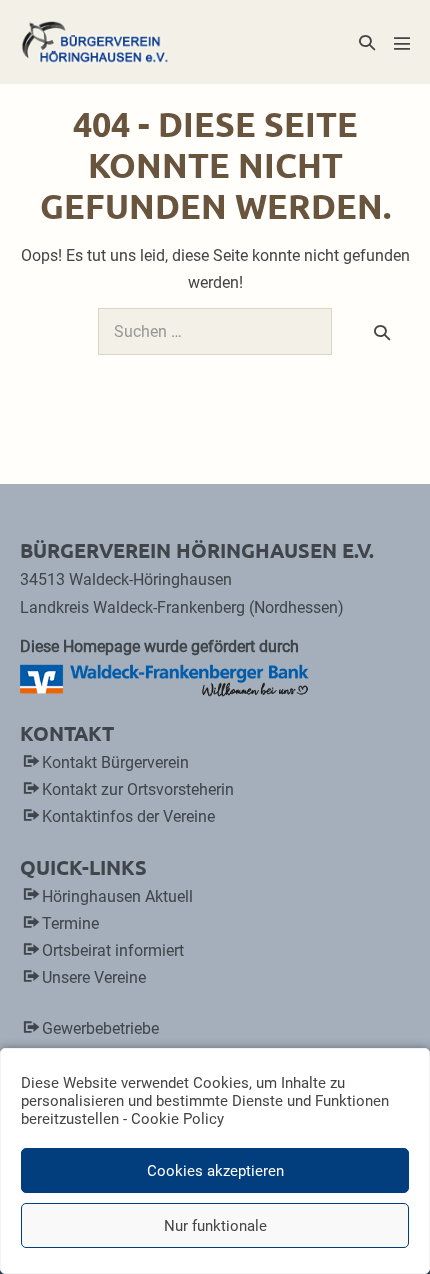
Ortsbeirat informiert (113, 950)
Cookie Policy (177, 1119)
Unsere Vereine (94, 977)
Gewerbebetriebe (100, 1028)
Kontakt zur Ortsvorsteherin (138, 789)
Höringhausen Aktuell (117, 896)
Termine (70, 923)
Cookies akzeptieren (215, 1171)
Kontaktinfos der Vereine (128, 816)
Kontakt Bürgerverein (115, 762)
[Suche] (382, 332)
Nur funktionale (215, 1226)
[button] (367, 42)
